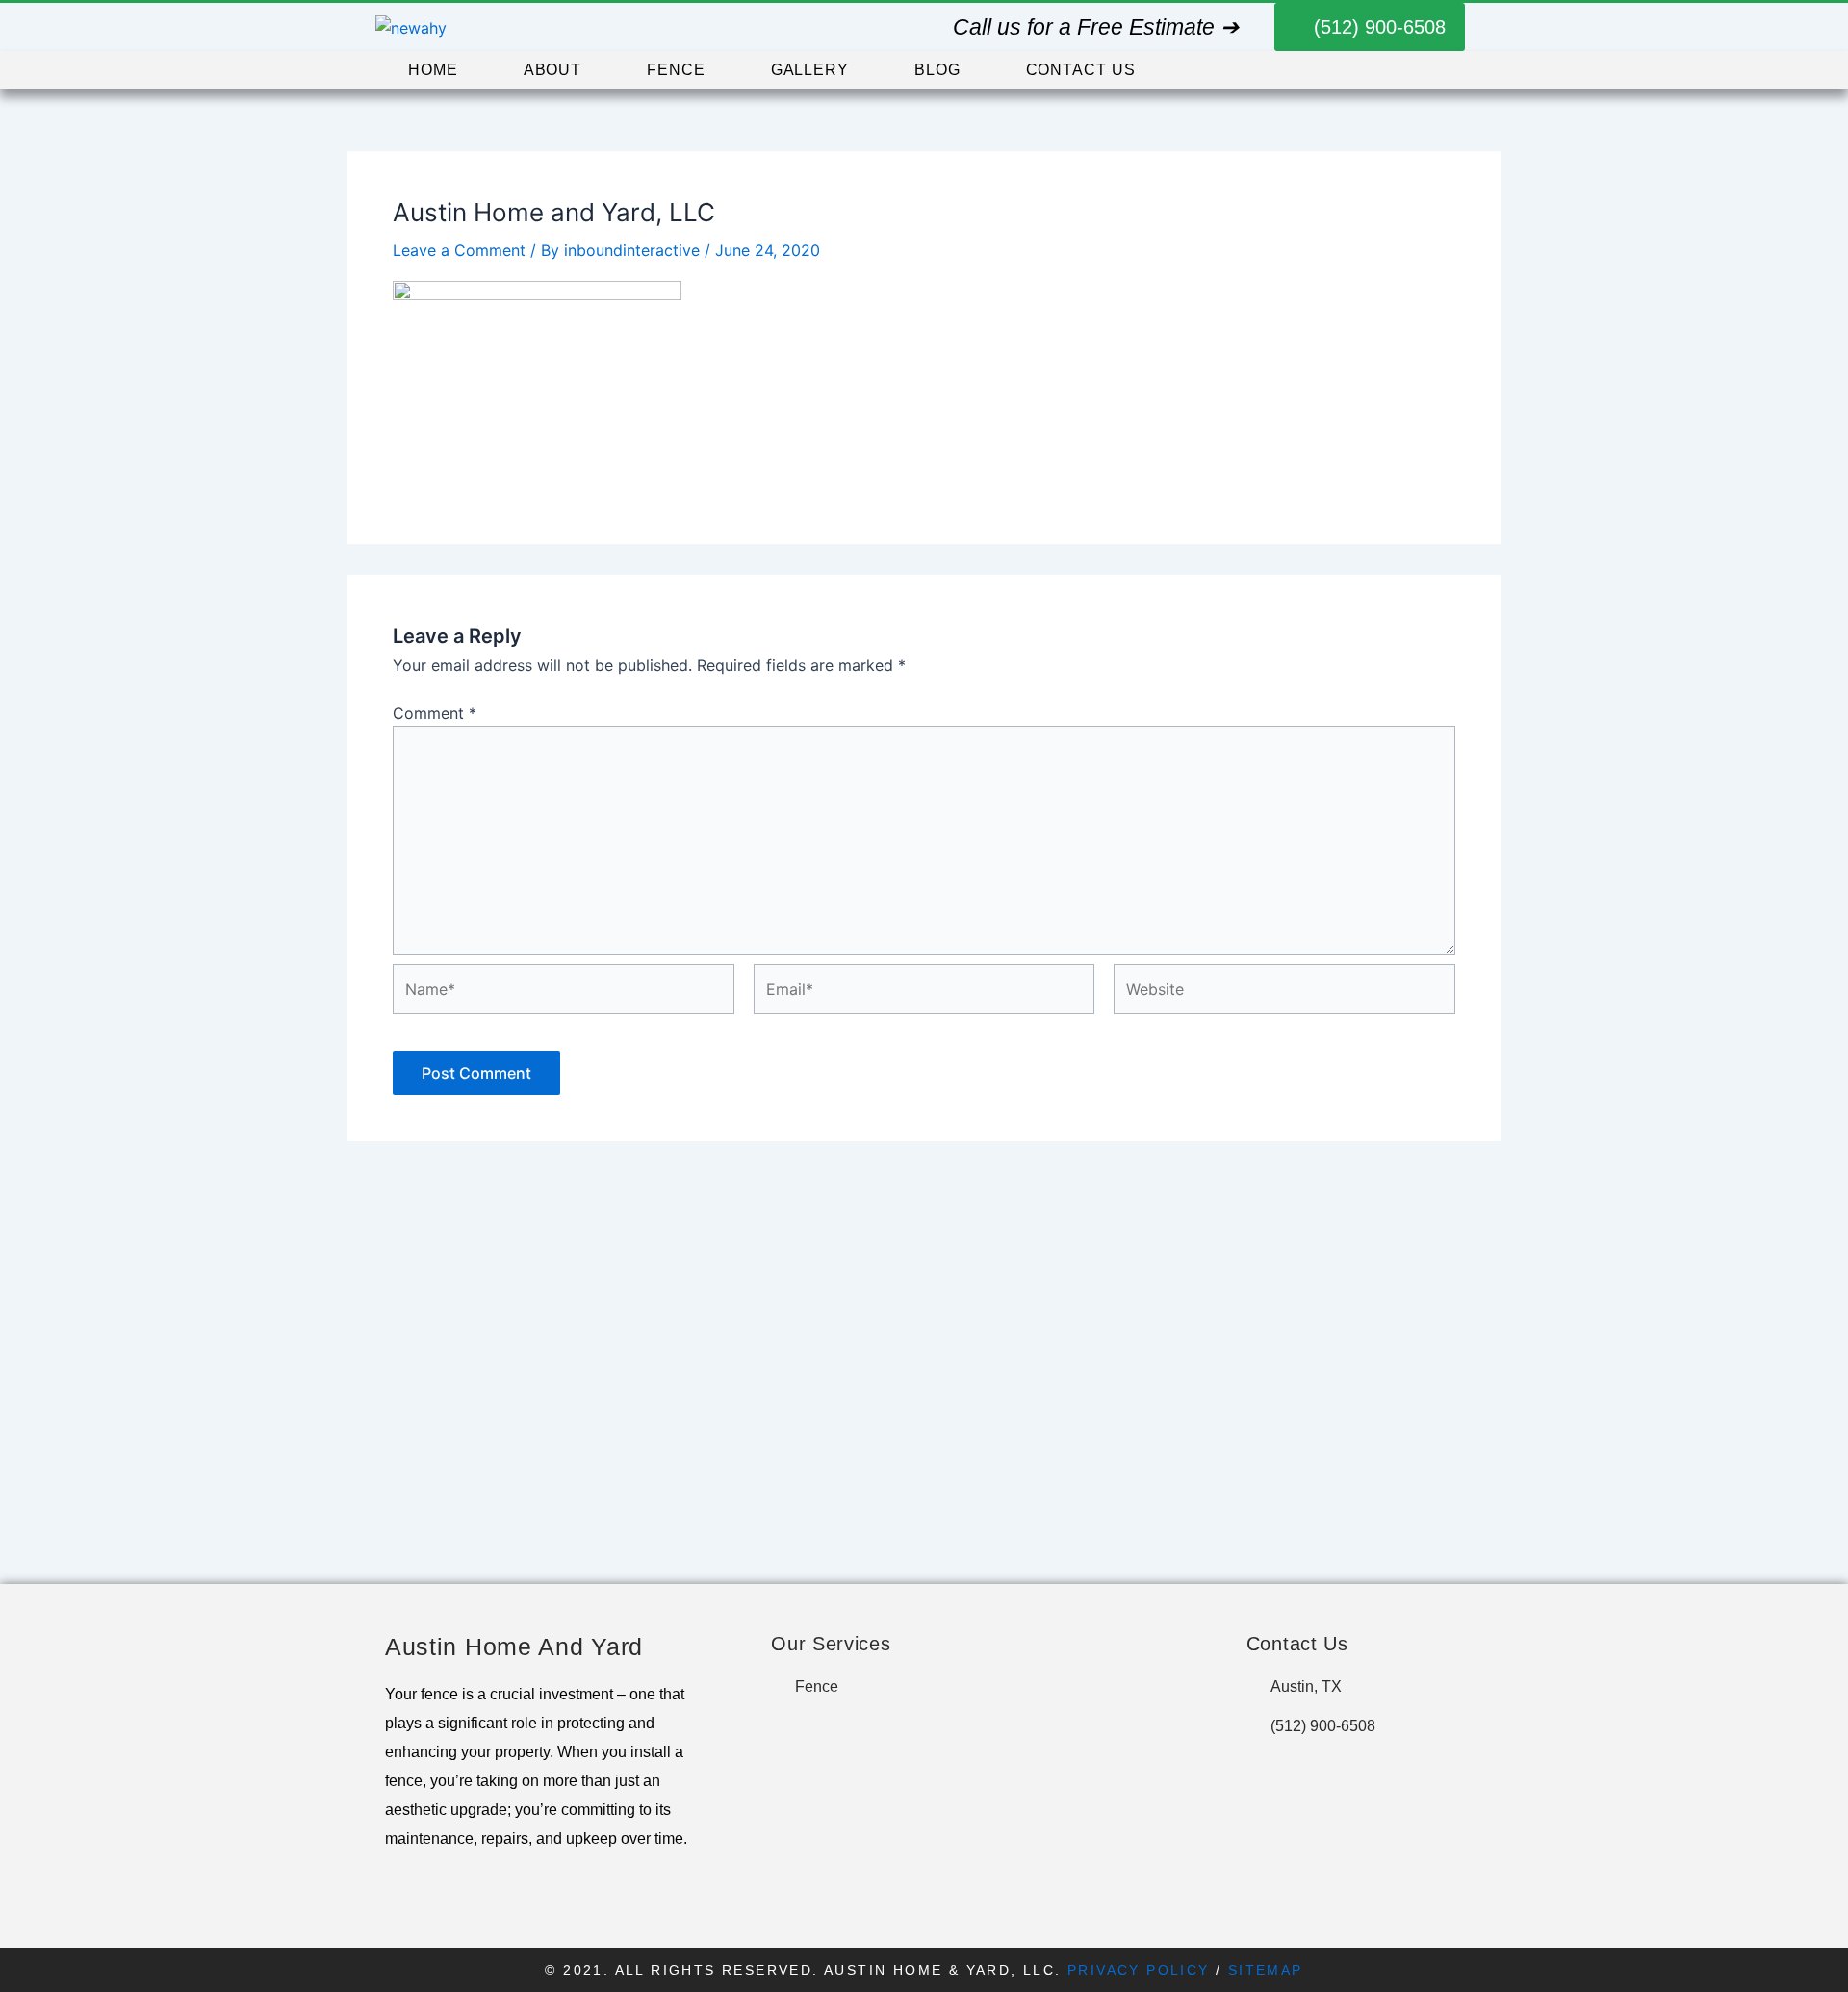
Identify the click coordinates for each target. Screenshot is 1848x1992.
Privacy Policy (1139, 1970)
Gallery (810, 70)
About (553, 70)
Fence (676, 70)
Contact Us (1081, 70)
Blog (937, 70)
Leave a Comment (459, 250)
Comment (435, 713)
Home (433, 70)
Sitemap (1266, 1970)
